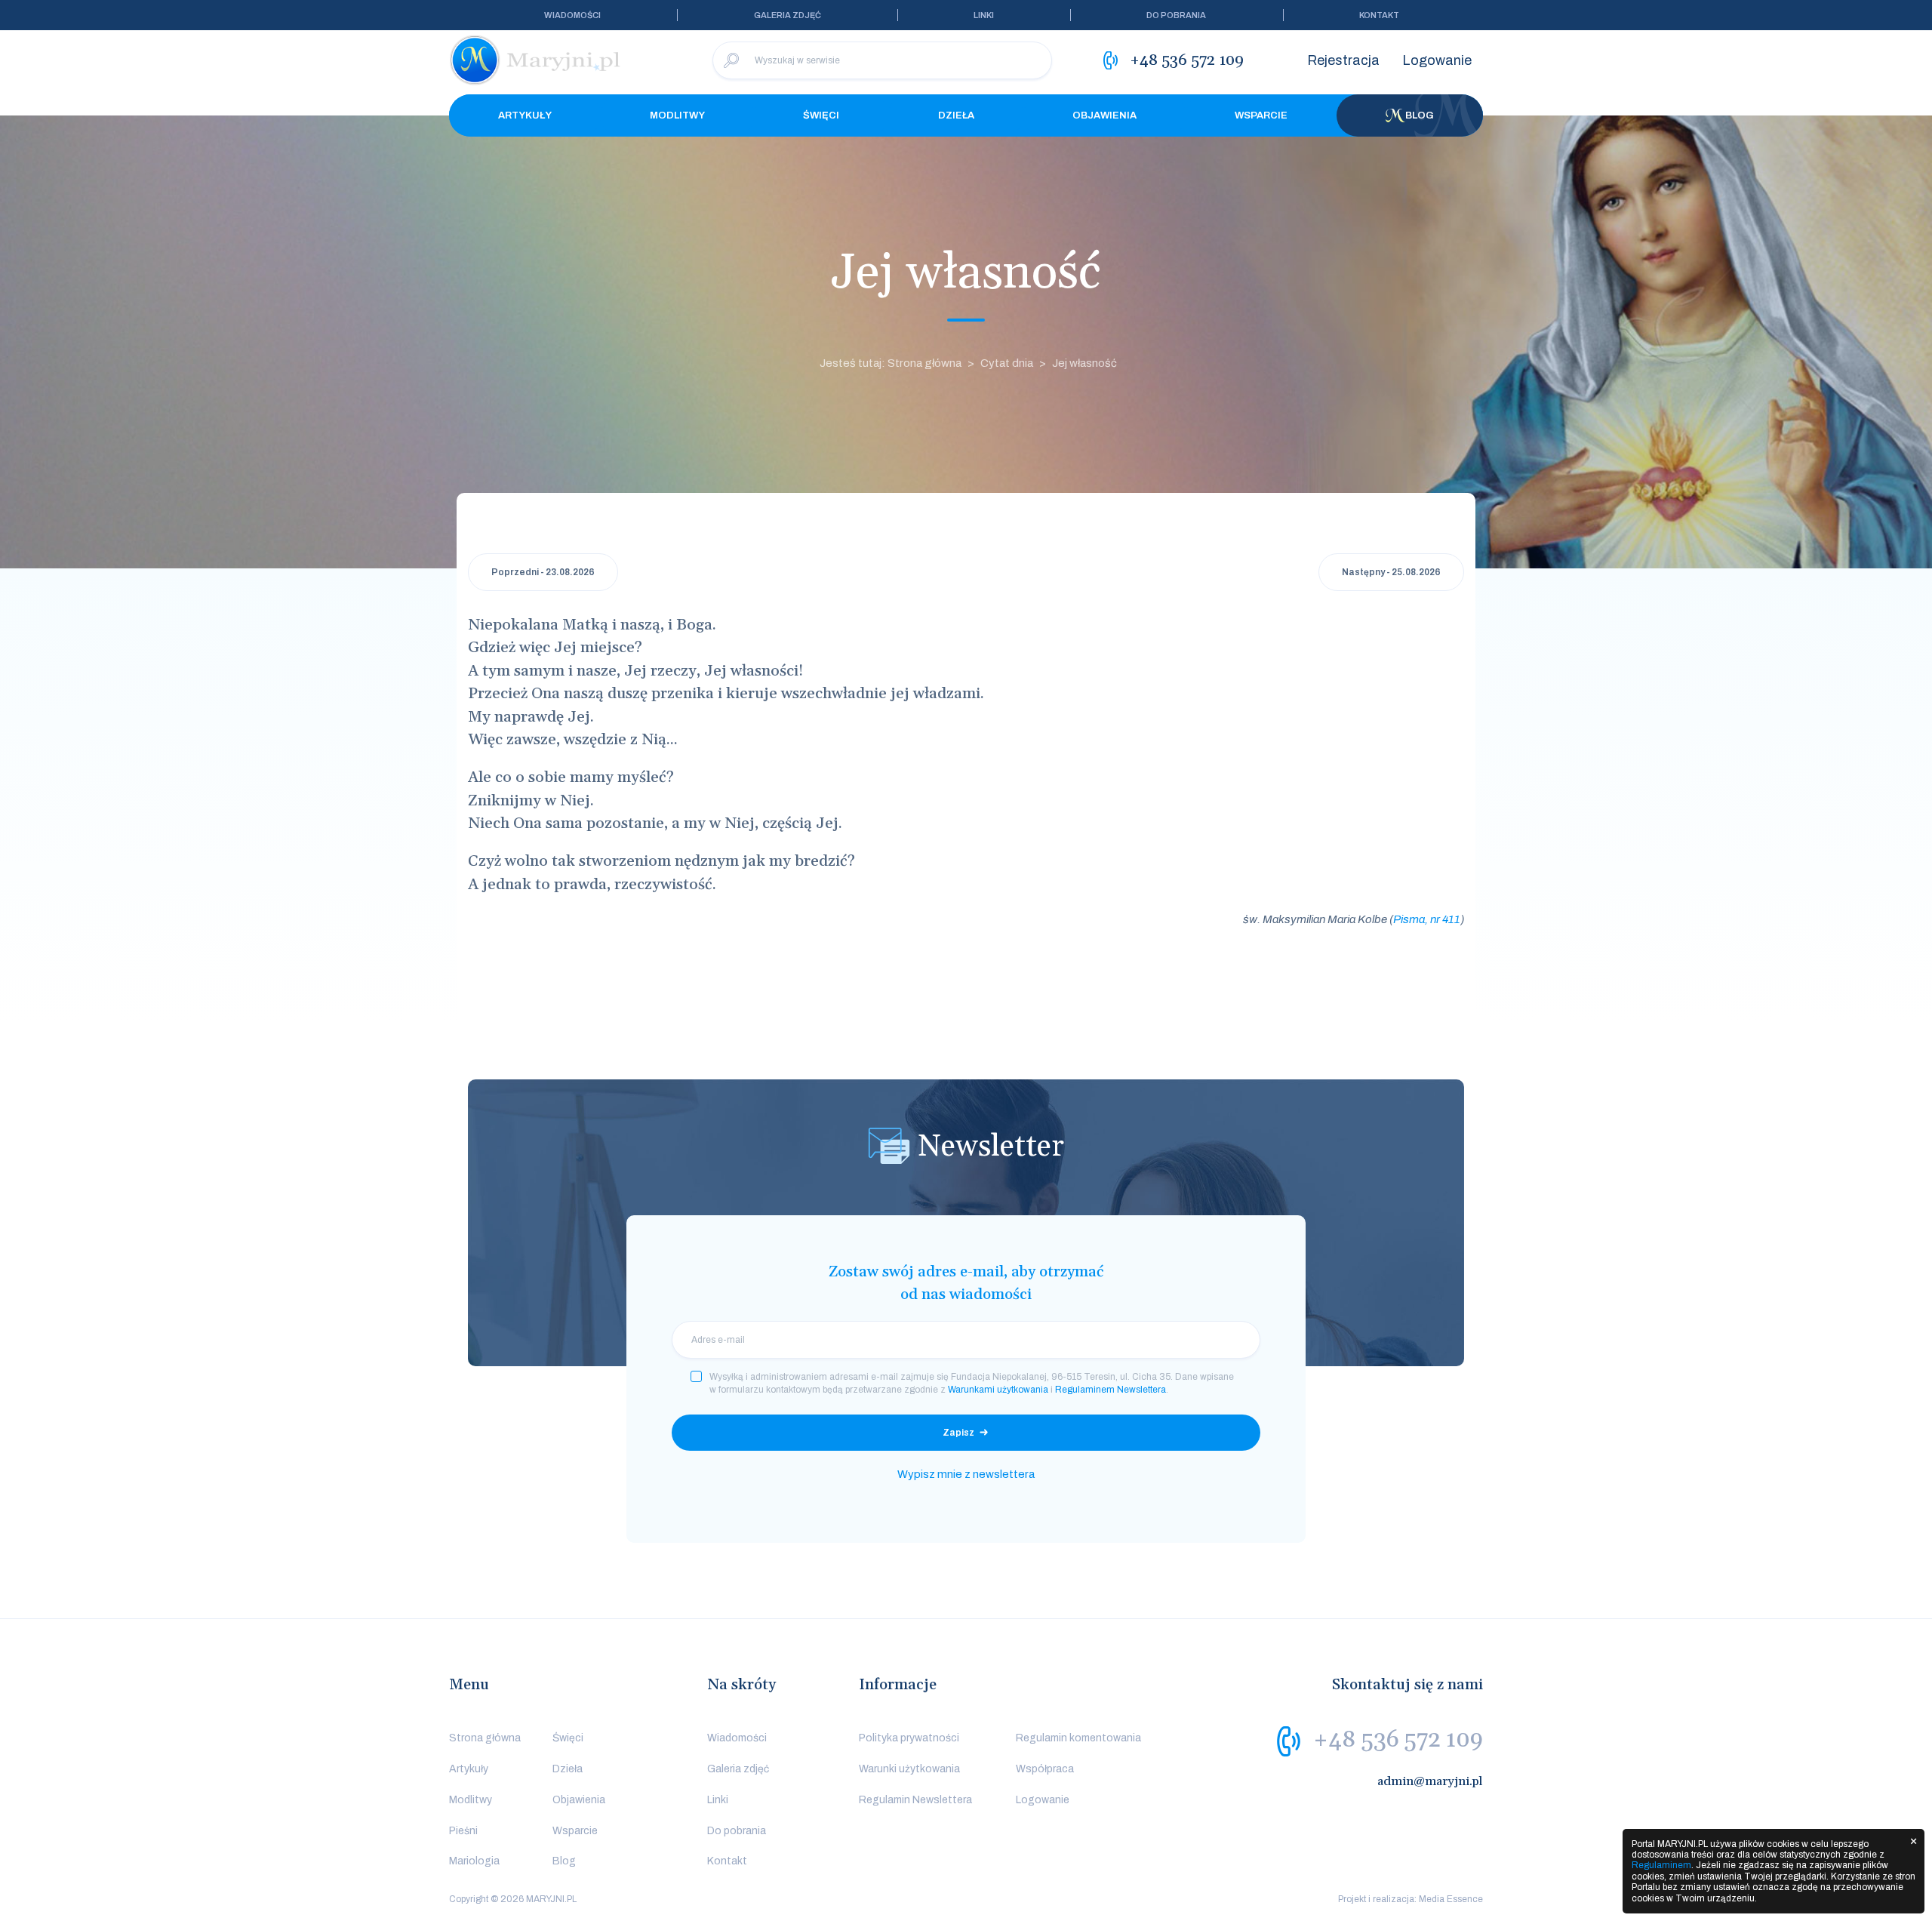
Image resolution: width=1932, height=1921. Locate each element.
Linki (984, 15)
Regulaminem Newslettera (1111, 1390)
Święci (821, 115)
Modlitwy (677, 115)
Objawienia (1104, 115)
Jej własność (1084, 363)
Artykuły (525, 115)
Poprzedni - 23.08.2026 (543, 572)
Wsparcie (1261, 115)
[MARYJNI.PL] (536, 60)
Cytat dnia (1007, 363)
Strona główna (485, 1738)
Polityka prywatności (909, 1738)
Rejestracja (1343, 60)
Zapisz (958, 1433)
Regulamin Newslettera (915, 1800)
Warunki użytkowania (909, 1769)
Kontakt (1379, 15)
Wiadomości (572, 15)
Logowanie (1437, 60)
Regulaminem (1661, 1865)
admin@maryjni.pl (1430, 1781)
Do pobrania (1176, 15)
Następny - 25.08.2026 (1391, 572)
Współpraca (1045, 1769)
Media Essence (1451, 1899)
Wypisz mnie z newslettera (966, 1474)
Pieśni (463, 1831)
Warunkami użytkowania (998, 1390)
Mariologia (474, 1861)
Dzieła (956, 115)
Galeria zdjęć (788, 15)
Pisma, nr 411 (1427, 919)
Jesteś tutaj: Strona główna (891, 363)
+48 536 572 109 (1398, 1740)
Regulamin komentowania (1078, 1738)
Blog (1420, 115)
